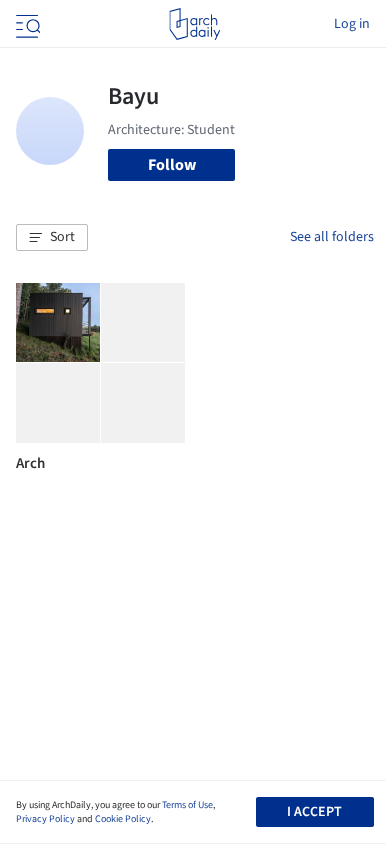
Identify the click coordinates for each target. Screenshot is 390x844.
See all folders (332, 237)
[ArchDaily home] (194, 24)
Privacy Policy (45, 819)
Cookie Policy (123, 819)
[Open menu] (26, 24)
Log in (352, 24)
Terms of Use (187, 805)
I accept (314, 812)
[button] (52, 238)
